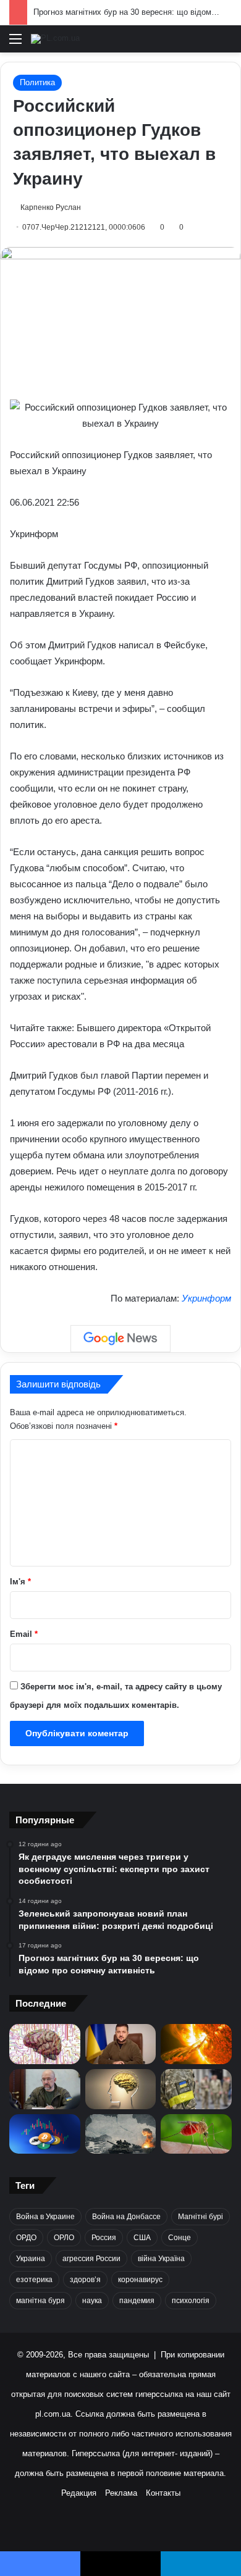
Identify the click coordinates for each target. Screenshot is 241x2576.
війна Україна (161, 2259)
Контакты (163, 2493)
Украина (31, 2259)
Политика (37, 82)
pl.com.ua (53, 2414)
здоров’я (85, 2280)
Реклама (121, 2493)
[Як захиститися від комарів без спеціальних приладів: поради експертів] (196, 2134)
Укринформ (206, 1298)
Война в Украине (45, 2217)
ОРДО (26, 2238)
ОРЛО (64, 2238)
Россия (104, 2238)
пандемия (137, 2301)
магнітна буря (40, 2301)
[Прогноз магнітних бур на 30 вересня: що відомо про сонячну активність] (196, 2044)
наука (92, 2301)
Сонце (180, 2238)
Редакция (79, 2493)
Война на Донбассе (126, 2217)
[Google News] (120, 1339)
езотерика (34, 2280)
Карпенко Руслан (51, 207)
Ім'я (20, 1582)
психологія (191, 2301)
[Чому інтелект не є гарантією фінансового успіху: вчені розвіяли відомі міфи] (121, 2089)
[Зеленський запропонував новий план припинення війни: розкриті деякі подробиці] (121, 2044)
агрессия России (91, 2259)
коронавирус (140, 2280)
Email (24, 1634)
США (142, 2238)
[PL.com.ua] (55, 39)
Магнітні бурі (201, 2217)
